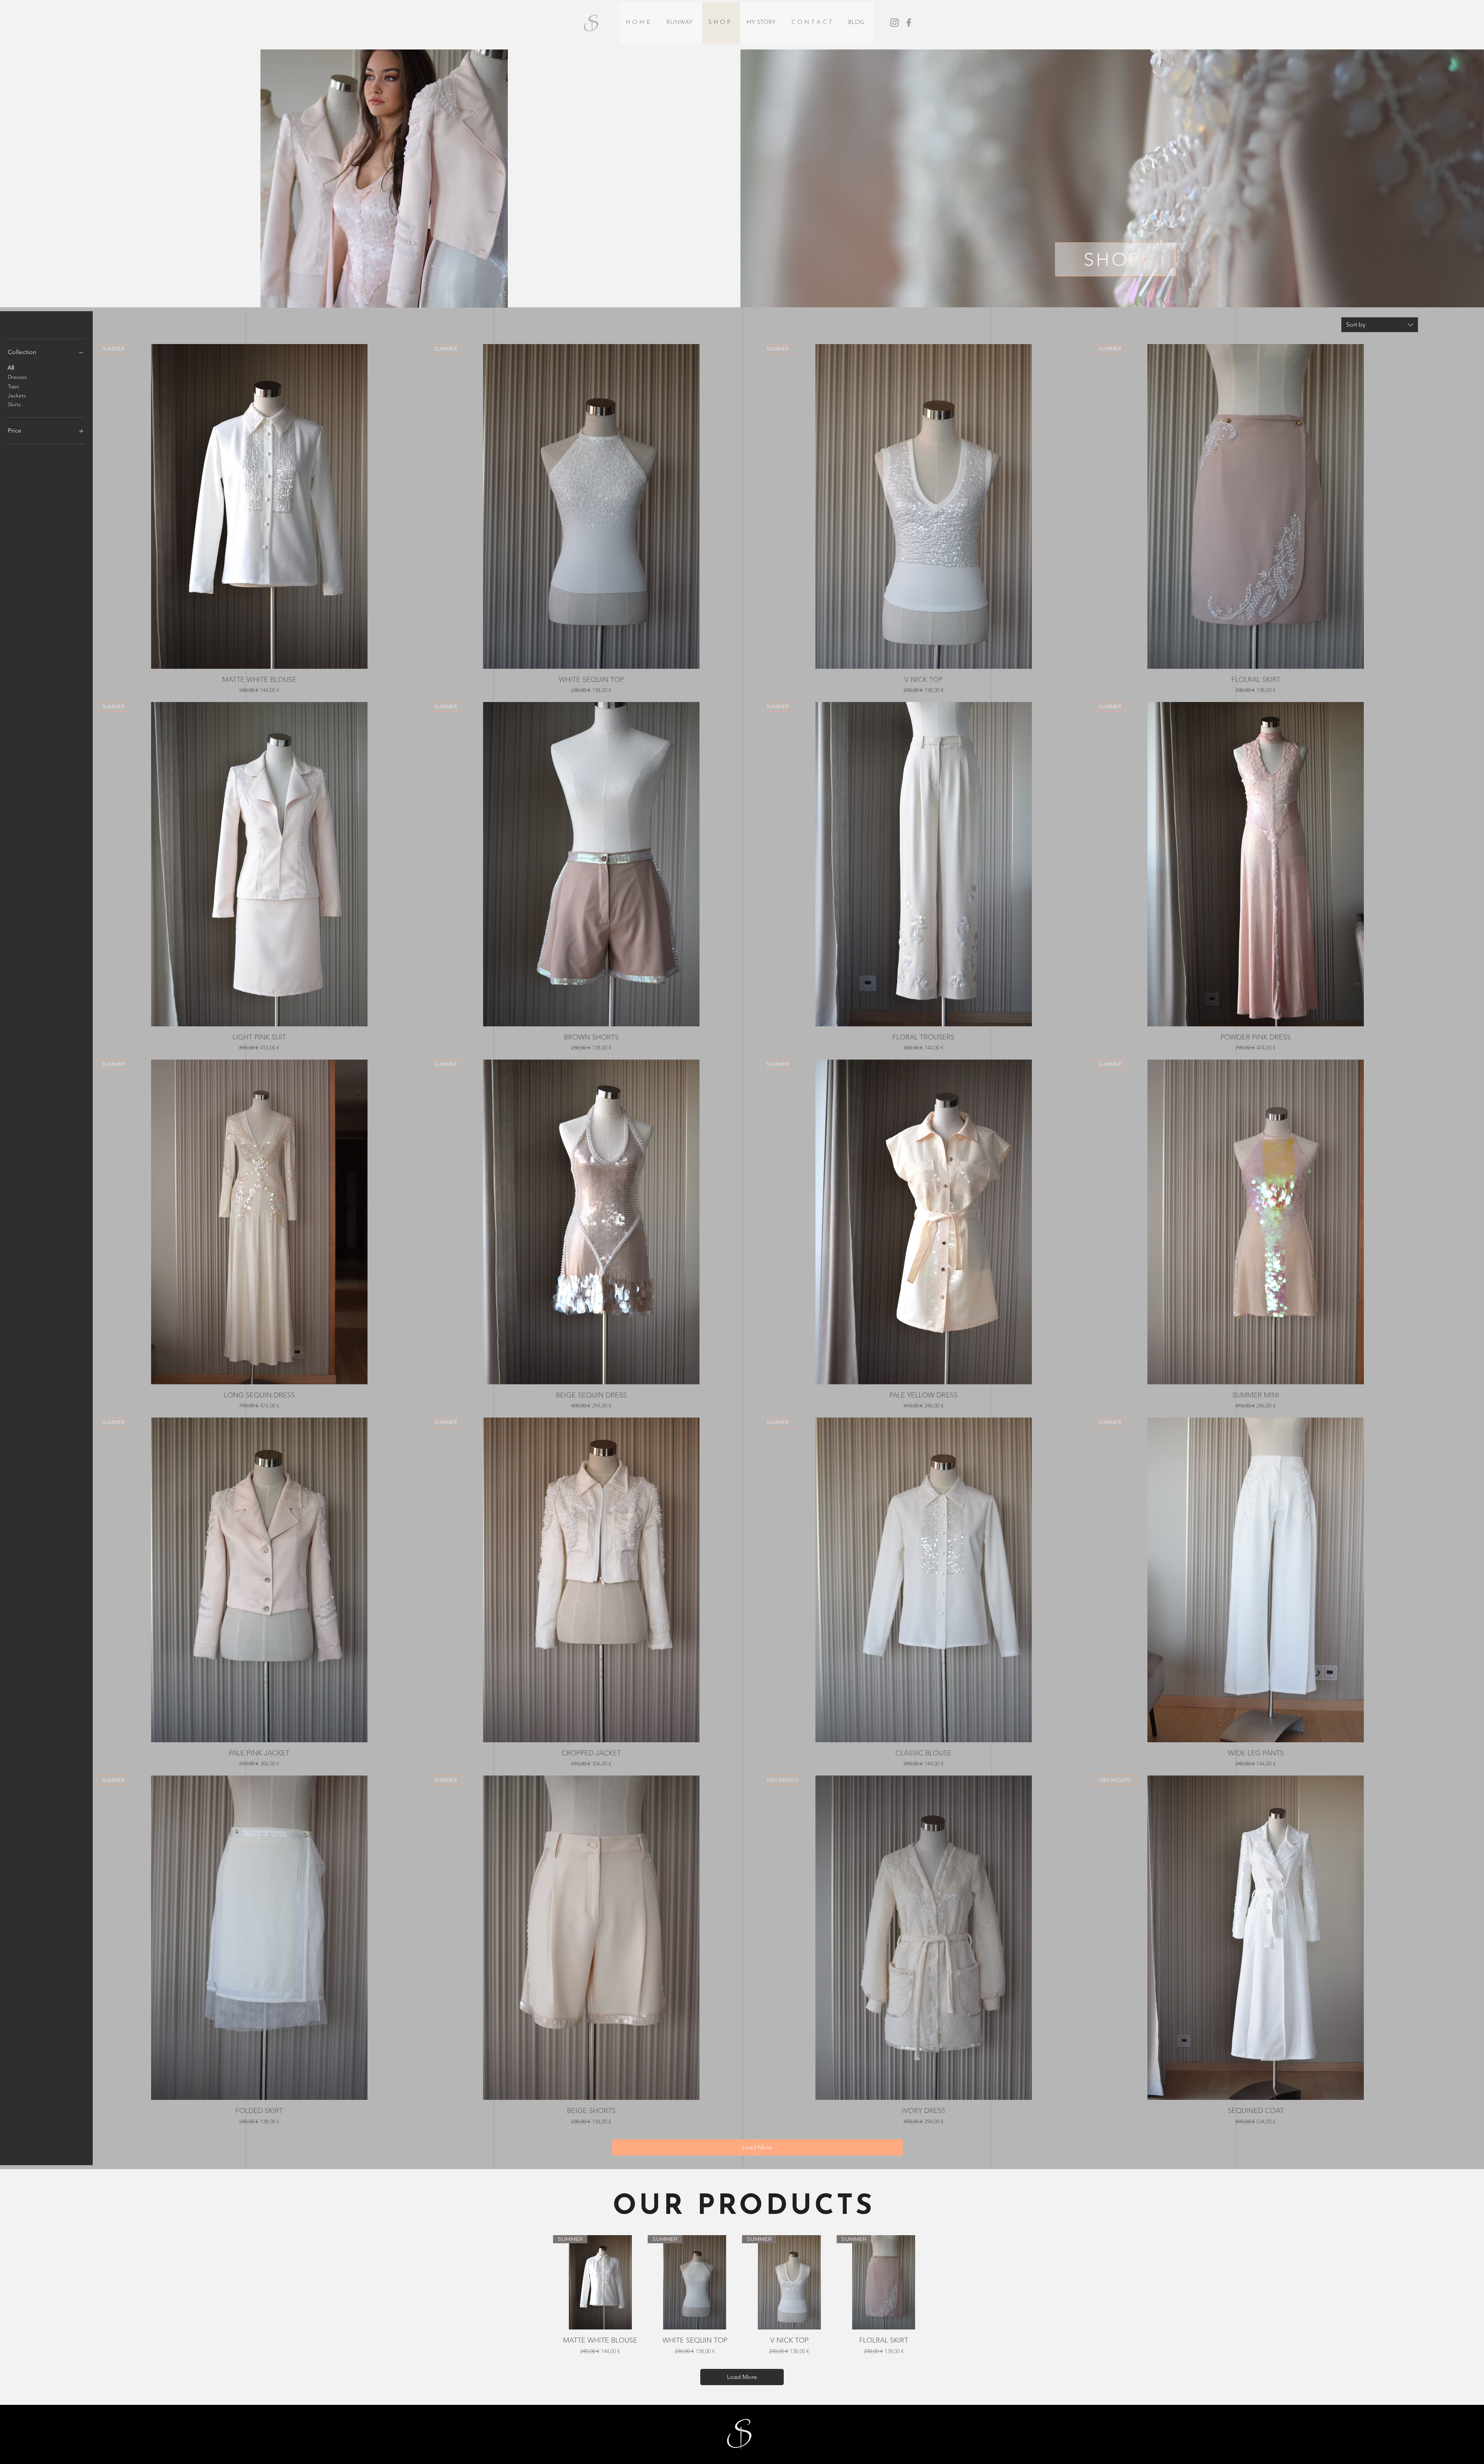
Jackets (17, 395)
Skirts (14, 404)
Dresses (17, 377)
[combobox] (1380, 325)
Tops (13, 386)
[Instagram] (894, 23)
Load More (757, 2147)
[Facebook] (909, 23)
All (11, 368)
